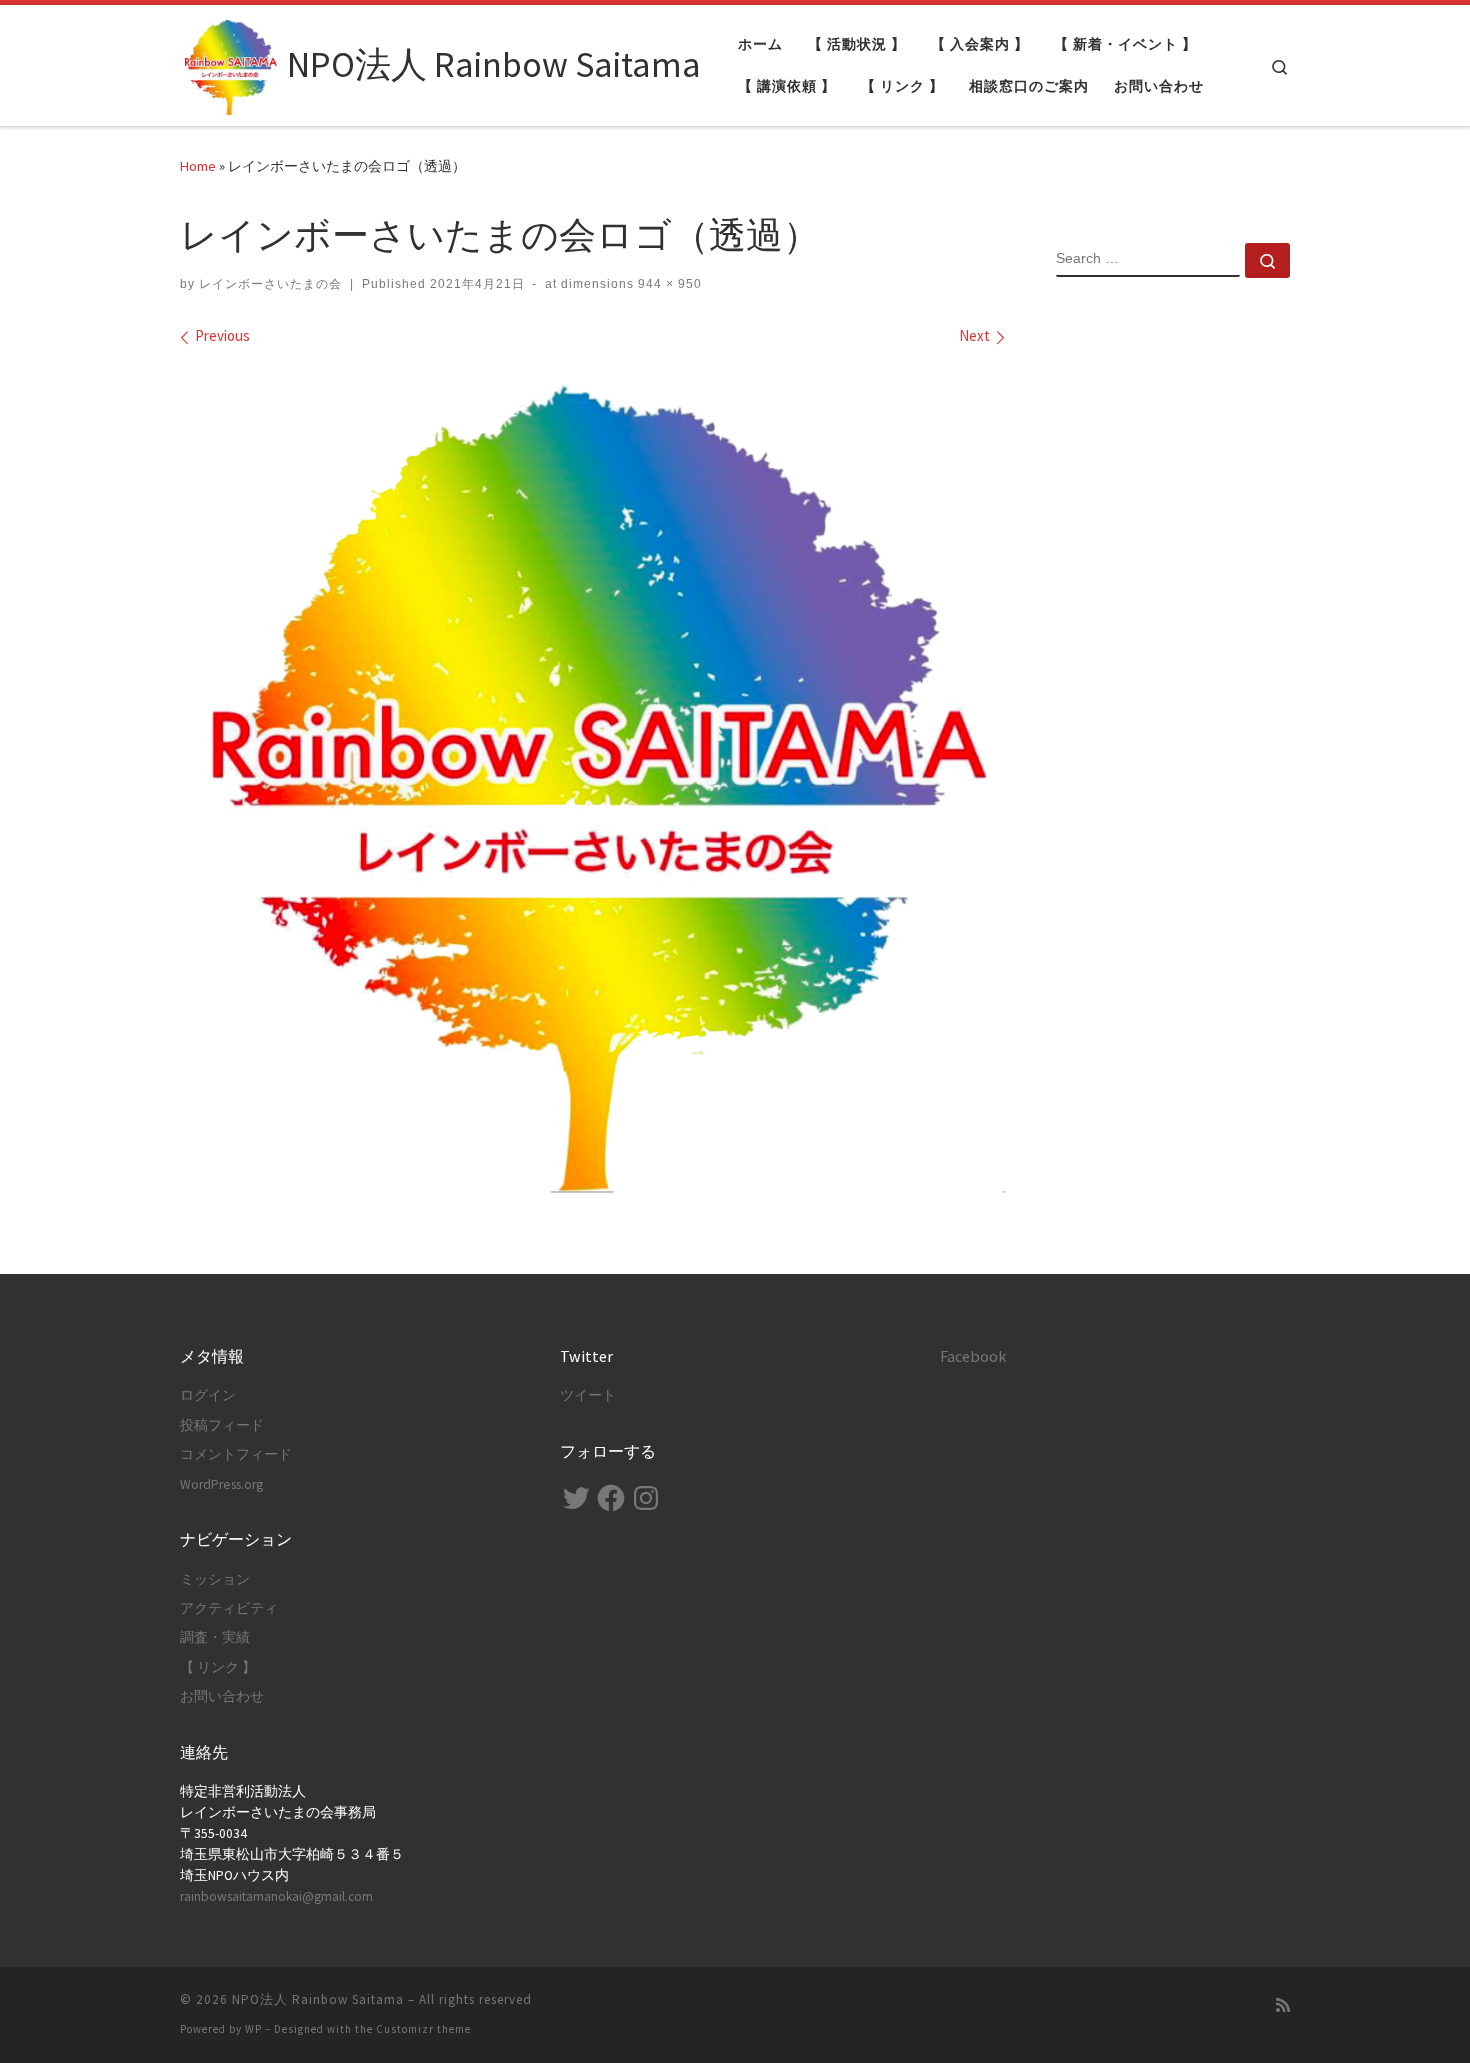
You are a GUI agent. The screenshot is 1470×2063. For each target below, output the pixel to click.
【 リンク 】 (218, 1667)
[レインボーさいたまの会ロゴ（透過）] (592, 778)
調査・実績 (215, 1637)
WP (253, 2029)
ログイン (208, 1395)
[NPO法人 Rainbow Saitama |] (230, 61)
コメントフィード (236, 1454)
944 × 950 (668, 284)
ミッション (215, 1579)
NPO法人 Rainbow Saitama (318, 1999)
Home (198, 166)
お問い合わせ (222, 1696)
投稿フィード (222, 1425)
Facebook (973, 1356)
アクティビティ (229, 1608)
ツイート (588, 1395)
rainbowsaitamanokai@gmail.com (276, 1896)
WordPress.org (221, 1484)
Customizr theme (423, 2029)
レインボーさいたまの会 (270, 284)
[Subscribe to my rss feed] (1283, 2005)
